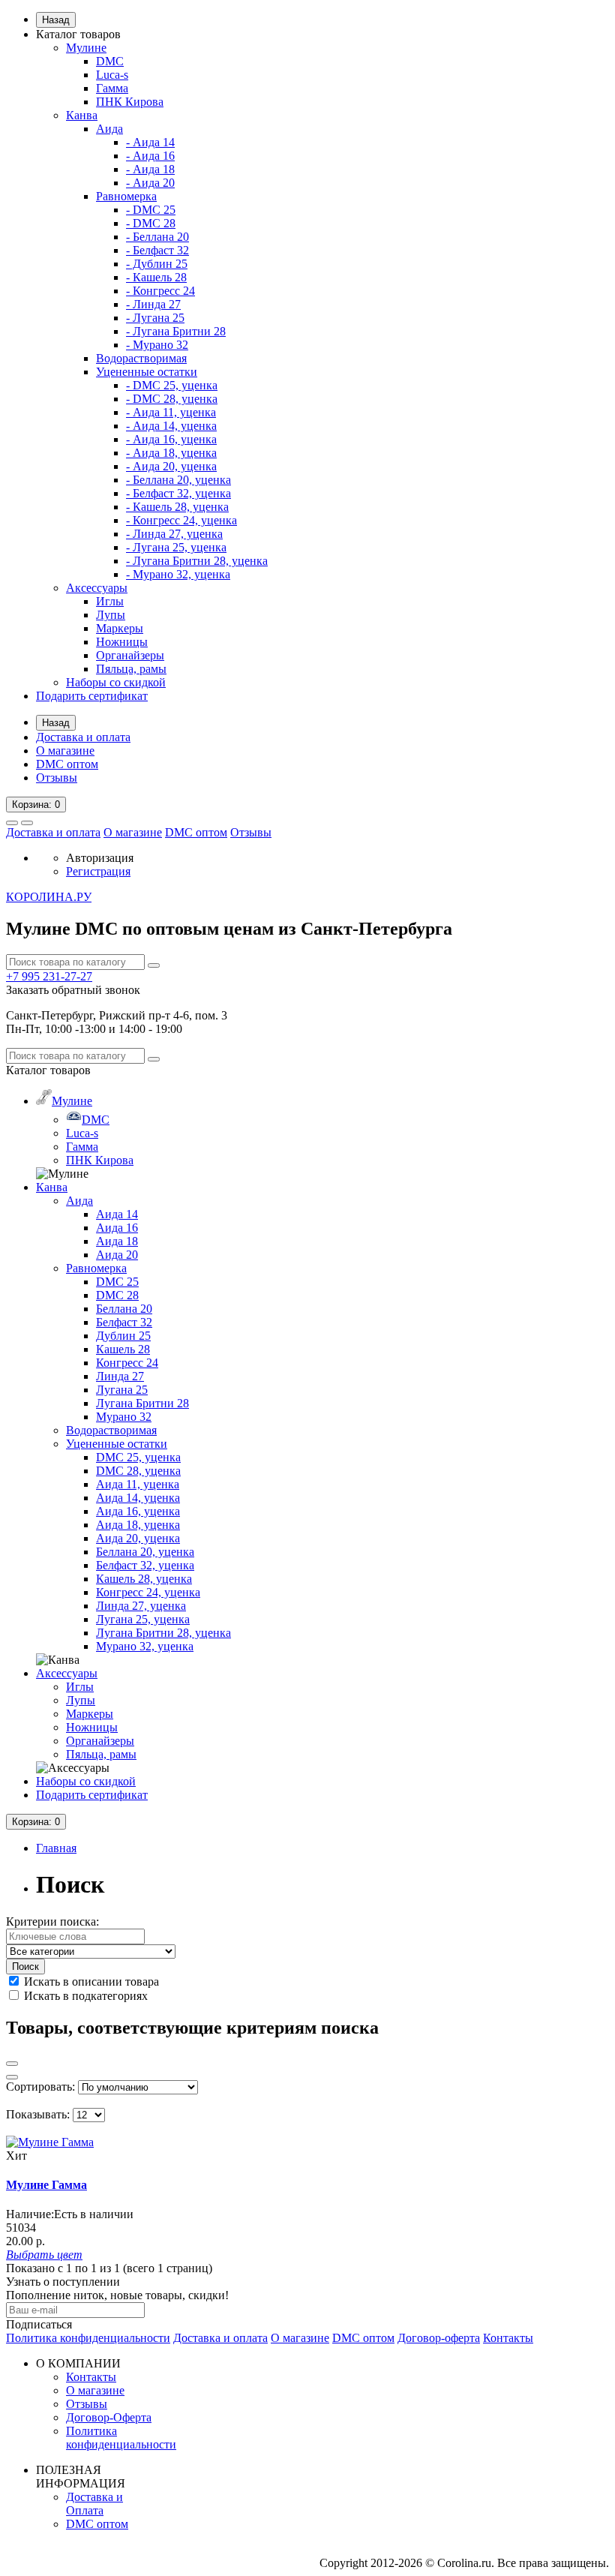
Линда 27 (120, 1376)
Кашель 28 (123, 1349)
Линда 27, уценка (141, 1606)
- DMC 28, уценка (172, 399)
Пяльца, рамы (131, 669)
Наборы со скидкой (116, 682)
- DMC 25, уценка (172, 385)
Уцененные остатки (147, 372)
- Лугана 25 (155, 318)
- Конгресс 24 (160, 291)
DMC (110, 61)
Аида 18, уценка (138, 1525)
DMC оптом (67, 764)
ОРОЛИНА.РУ (49, 897)
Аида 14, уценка (138, 1498)
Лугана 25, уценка (143, 1619)
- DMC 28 (151, 223)
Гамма (112, 88)
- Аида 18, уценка (171, 453)
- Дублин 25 (157, 264)
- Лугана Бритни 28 (176, 331)
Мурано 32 (124, 1417)
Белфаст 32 (124, 1322)
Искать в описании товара (90, 1982)
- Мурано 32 (157, 345)
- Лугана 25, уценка (176, 547)
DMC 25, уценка (138, 1457)
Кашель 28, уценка (144, 1579)
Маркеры (120, 628)
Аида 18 (117, 1241)
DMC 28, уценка (138, 1471)
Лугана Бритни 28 (142, 1403)
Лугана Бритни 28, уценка (163, 1633)
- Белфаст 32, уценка (178, 493)
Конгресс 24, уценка (148, 1592)
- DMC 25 (151, 210)
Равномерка (126, 196)
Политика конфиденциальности (88, 2338)
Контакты (508, 2338)
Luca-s (112, 75)
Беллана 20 (124, 1309)
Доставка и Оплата (94, 2504)
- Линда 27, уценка (174, 534)
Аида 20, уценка (138, 1538)
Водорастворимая (141, 358)
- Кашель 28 (156, 277)
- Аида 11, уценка (171, 412)
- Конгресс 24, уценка (181, 520)
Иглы (110, 601)
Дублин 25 (123, 1336)
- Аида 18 (150, 169)
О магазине (65, 751)
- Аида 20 (150, 183)
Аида (109, 129)
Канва (82, 115)
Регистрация (98, 871)
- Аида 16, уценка (171, 439)
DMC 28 (117, 1295)
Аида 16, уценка (138, 1511)
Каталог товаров (78, 34)
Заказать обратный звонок (73, 990)
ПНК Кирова (130, 102)
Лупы (111, 615)
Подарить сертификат (92, 696)
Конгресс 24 (127, 1363)
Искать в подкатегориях (84, 1996)
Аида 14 (117, 1214)
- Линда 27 (153, 304)
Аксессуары (97, 588)
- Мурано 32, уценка (178, 574)
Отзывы (57, 778)
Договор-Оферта (109, 2417)
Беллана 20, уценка (145, 1552)
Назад (56, 20)
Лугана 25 (122, 1390)
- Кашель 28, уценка (177, 507)
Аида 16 (117, 1228)
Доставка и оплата (83, 737)
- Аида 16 (150, 156)
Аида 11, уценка (138, 1484)
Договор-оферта (439, 2338)
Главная (56, 1848)
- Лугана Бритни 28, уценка (197, 561)
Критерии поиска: (52, 1921)
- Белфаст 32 (157, 250)
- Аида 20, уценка (171, 466)
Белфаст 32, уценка (145, 1565)
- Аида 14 (150, 142)
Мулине (86, 48)
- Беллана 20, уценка (178, 480)
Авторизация (100, 858)
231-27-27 (49, 976)
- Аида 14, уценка (171, 426)
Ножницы (122, 642)
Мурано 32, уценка (145, 1646)
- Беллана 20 (157, 237)
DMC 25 (117, 1282)
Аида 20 (117, 1255)
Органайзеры (130, 655)
